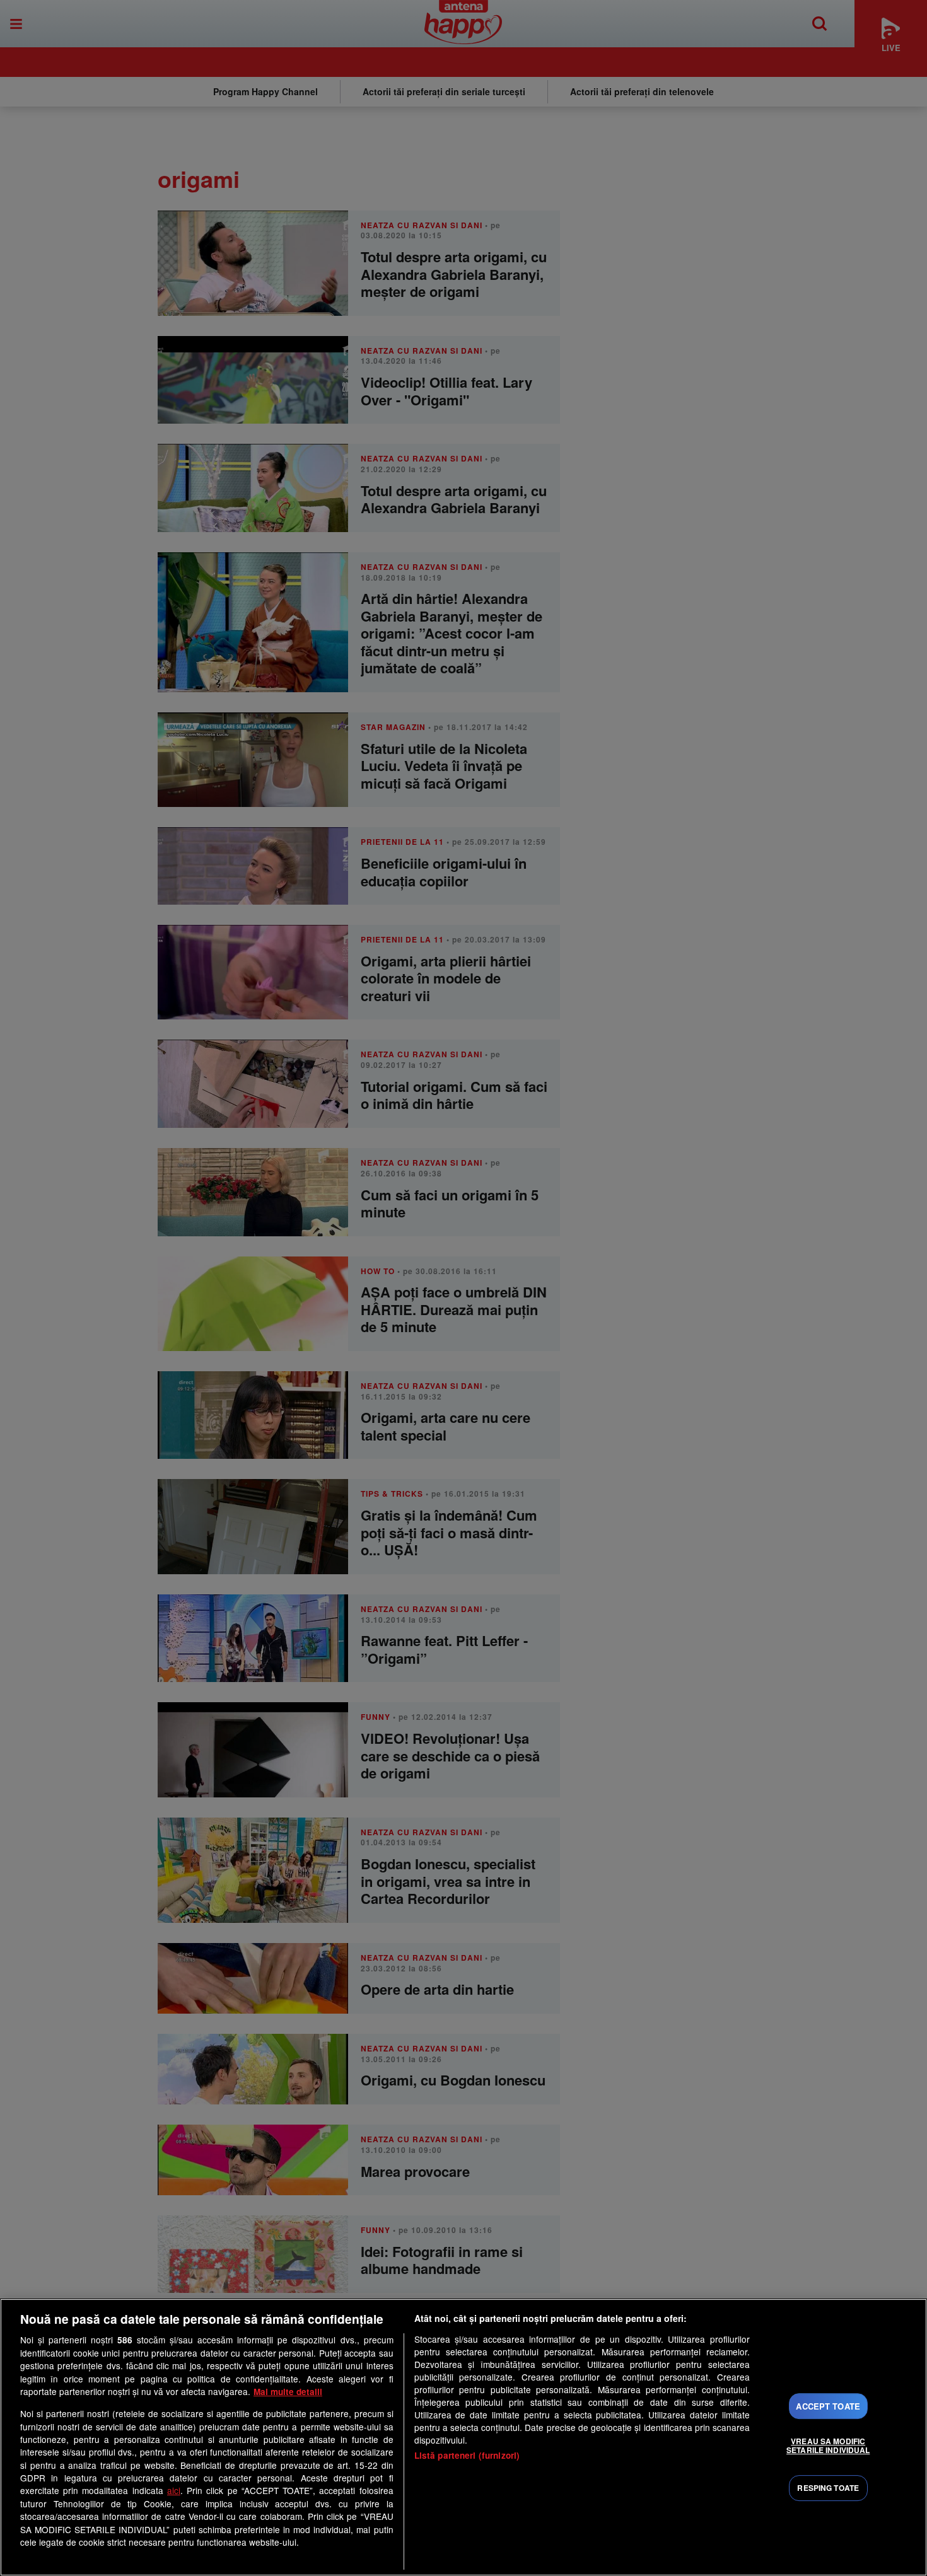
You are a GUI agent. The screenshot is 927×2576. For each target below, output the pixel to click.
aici (174, 2490)
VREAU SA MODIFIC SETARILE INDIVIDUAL (828, 2445)
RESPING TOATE (828, 2488)
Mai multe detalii (288, 2392)
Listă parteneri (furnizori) (467, 2455)
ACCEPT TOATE (828, 2406)
